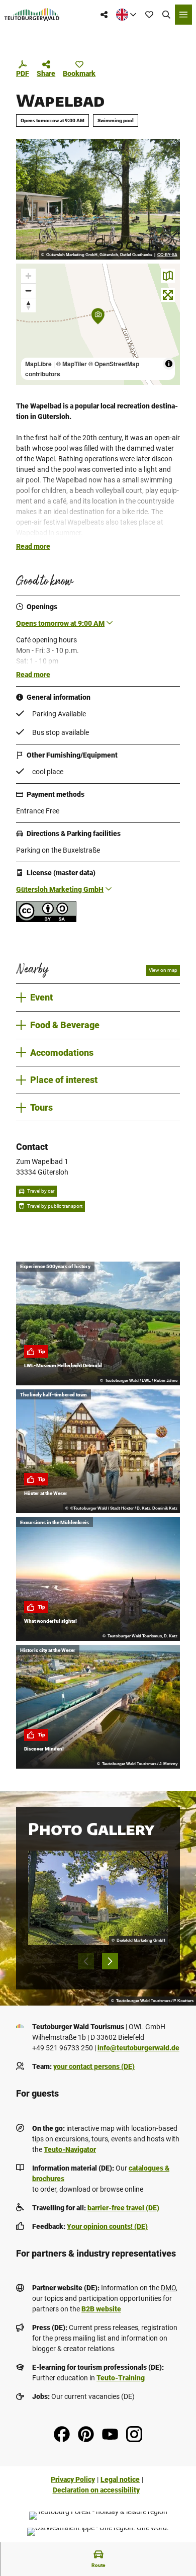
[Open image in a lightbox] (98, 199)
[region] (98, 324)
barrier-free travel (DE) (123, 2208)
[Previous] (86, 1961)
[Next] (110, 1961)
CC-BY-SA (167, 255)
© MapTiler (72, 364)
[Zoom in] (28, 276)
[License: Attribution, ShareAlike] (46, 920)
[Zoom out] (28, 290)
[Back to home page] (32, 15)
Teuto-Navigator (70, 2149)
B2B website (101, 2309)
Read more (33, 546)
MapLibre (38, 364)
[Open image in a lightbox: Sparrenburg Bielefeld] (98, 1898)
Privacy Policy (73, 2479)
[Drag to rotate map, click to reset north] (28, 305)
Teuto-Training (121, 2378)
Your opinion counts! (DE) (107, 2226)
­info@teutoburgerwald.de (138, 2048)
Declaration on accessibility (96, 2490)
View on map (163, 970)
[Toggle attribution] (169, 364)
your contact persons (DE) (94, 2066)
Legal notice (120, 2479)
